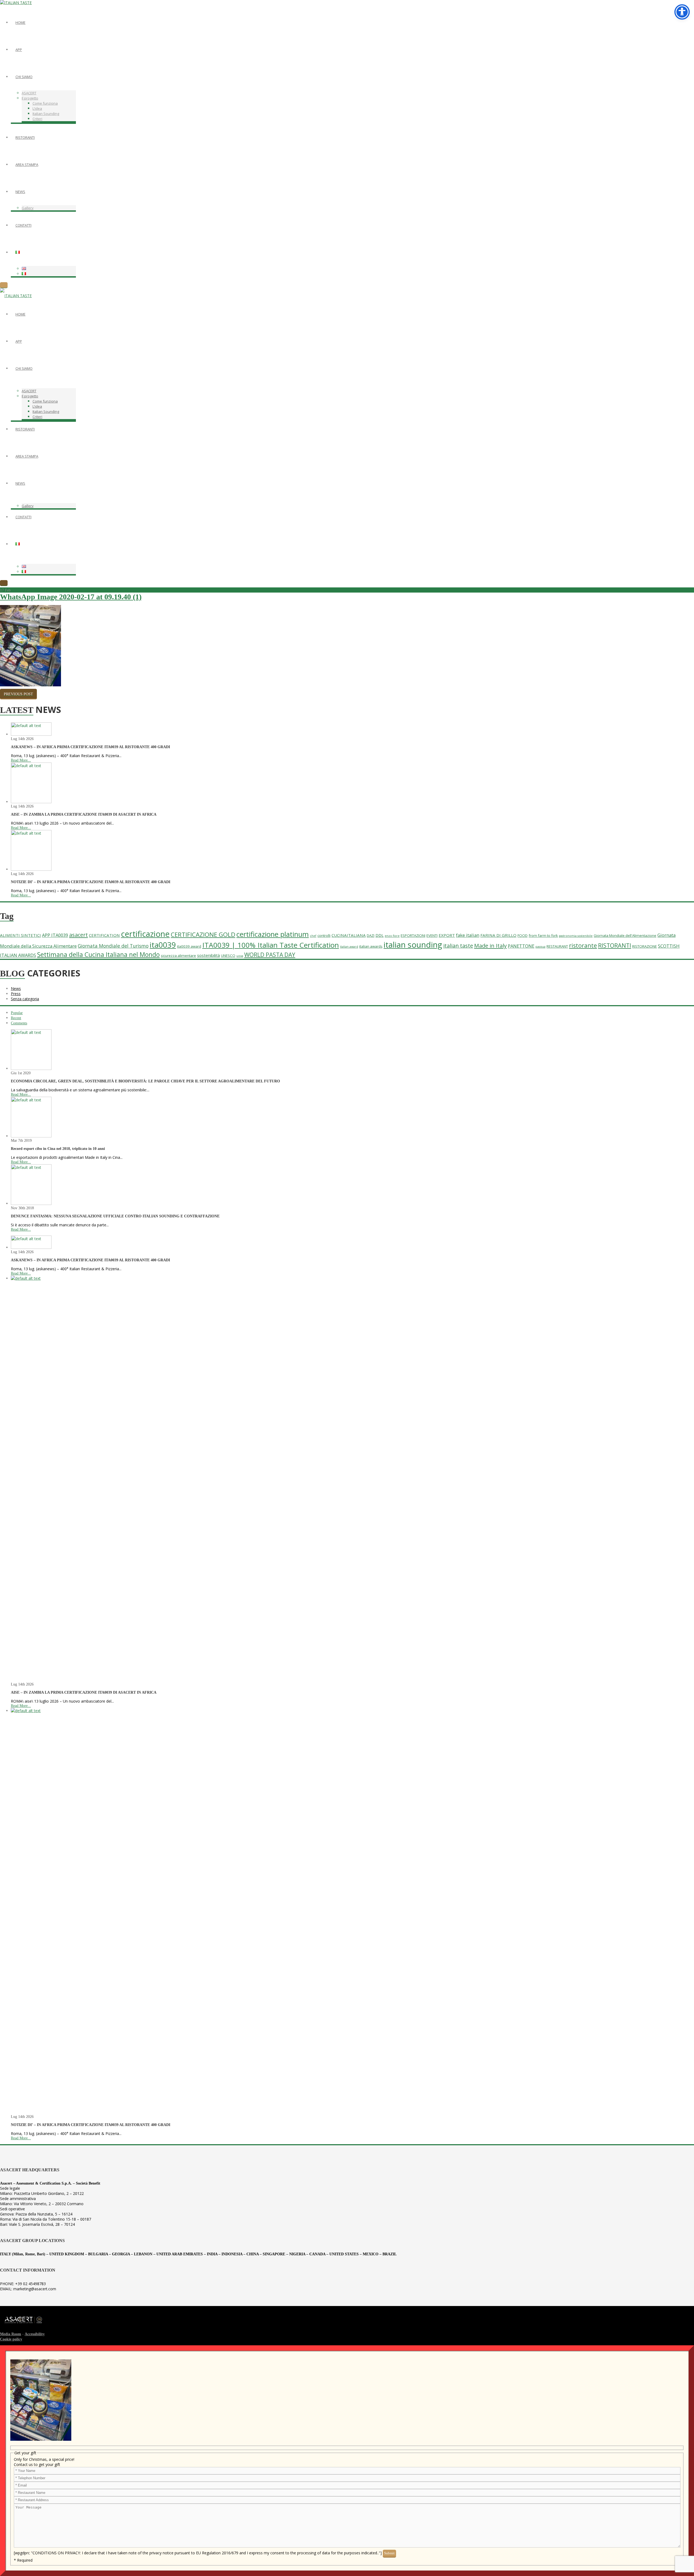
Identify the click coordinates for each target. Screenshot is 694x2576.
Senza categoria (25, 999)
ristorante (583, 945)
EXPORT (447, 935)
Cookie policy (11, 2339)
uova (240, 956)
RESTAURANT (557, 946)
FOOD (523, 935)
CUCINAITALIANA (349, 935)
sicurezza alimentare (178, 956)
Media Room (11, 2334)
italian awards (371, 946)
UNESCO (228, 956)
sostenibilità (208, 955)
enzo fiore (392, 936)
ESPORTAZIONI (413, 935)
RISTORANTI (615, 945)
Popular (17, 1013)
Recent (16, 1018)
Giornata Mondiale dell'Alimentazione (625, 935)
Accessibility (35, 2334)
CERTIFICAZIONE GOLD (203, 935)
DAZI (371, 935)
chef (313, 936)
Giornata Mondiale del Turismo (113, 946)
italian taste (458, 946)
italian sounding (413, 945)
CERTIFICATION (104, 935)
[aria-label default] (18, 252)
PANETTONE (521, 946)
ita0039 (163, 945)
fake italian (468, 935)
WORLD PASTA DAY (270, 955)
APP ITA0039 (55, 935)
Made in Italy (490, 946)
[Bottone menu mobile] (4, 285)
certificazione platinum (273, 934)
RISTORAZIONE (645, 946)
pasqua (540, 947)
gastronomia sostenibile (576, 936)
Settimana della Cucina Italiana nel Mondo (98, 954)
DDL (380, 935)
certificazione (145, 934)
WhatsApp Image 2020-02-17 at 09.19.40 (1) (71, 597)
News (16, 988)
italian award (349, 947)
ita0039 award (189, 946)
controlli (324, 935)
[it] (31, 734)
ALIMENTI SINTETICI (20, 935)
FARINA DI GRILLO (498, 935)
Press (16, 994)
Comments (19, 1023)
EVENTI (432, 935)
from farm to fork (543, 935)
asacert (78, 935)
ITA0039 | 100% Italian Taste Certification (271, 945)
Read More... (21, 760)
